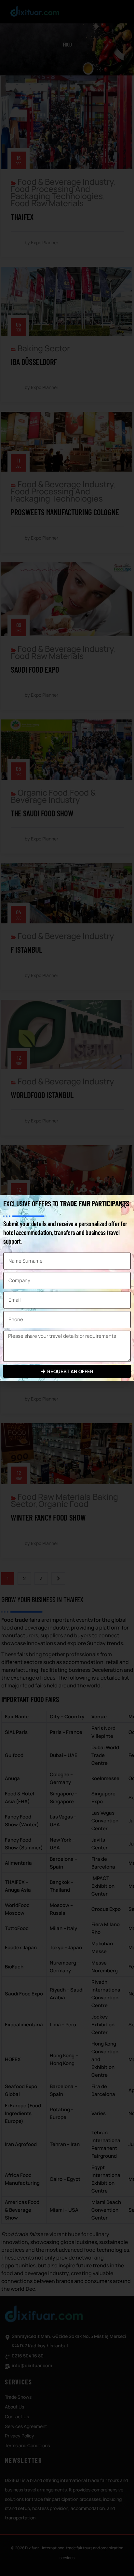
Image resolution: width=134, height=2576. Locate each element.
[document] (67, 1288)
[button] (123, 1206)
